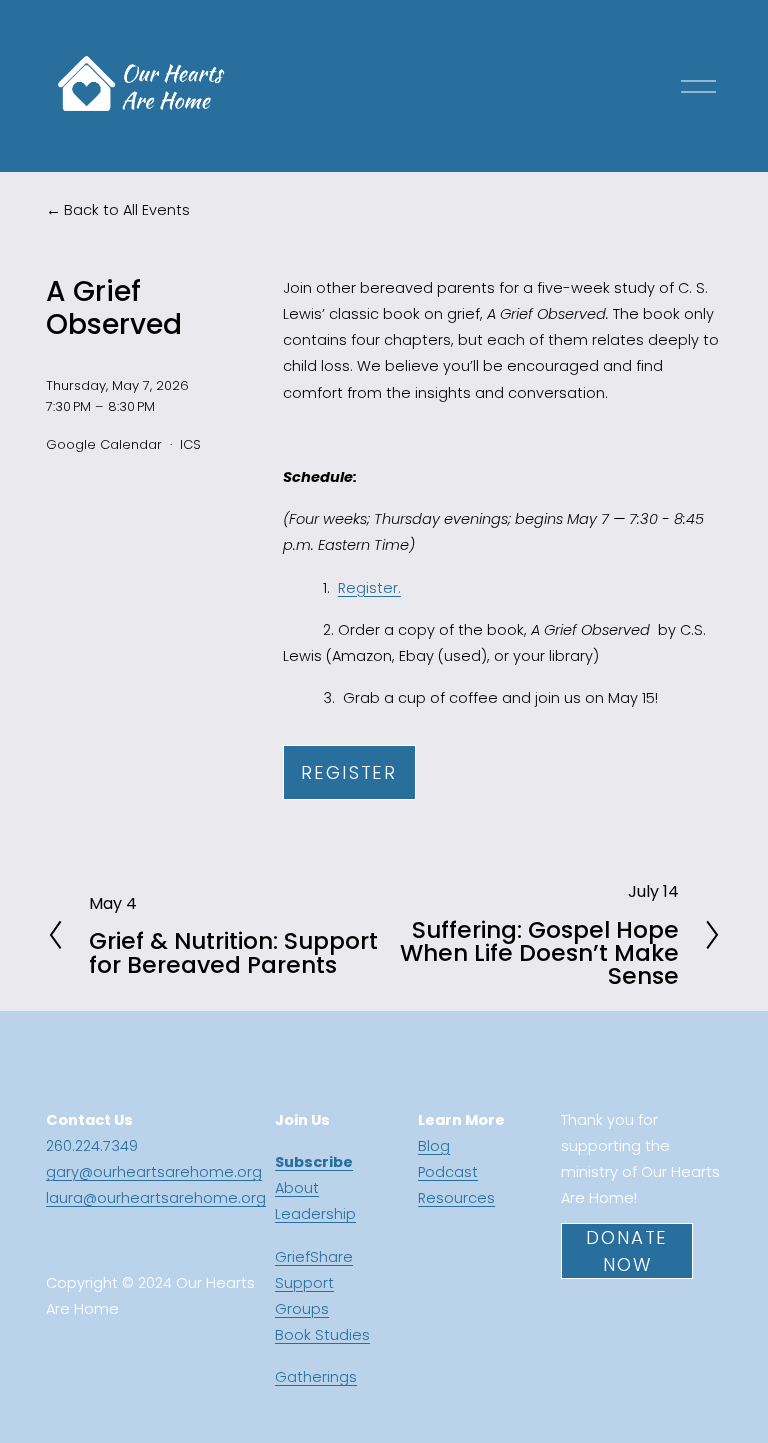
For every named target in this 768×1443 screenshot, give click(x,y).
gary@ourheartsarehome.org (154, 1172)
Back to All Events (127, 210)
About (297, 1188)
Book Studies (322, 1335)
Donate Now (627, 1251)
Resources (456, 1198)
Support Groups (304, 1296)
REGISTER (349, 772)
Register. (369, 588)
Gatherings (316, 1377)
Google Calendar (104, 444)
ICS (190, 444)
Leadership (315, 1214)
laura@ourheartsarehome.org (156, 1198)
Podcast (448, 1172)
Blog (434, 1146)
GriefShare (314, 1257)
